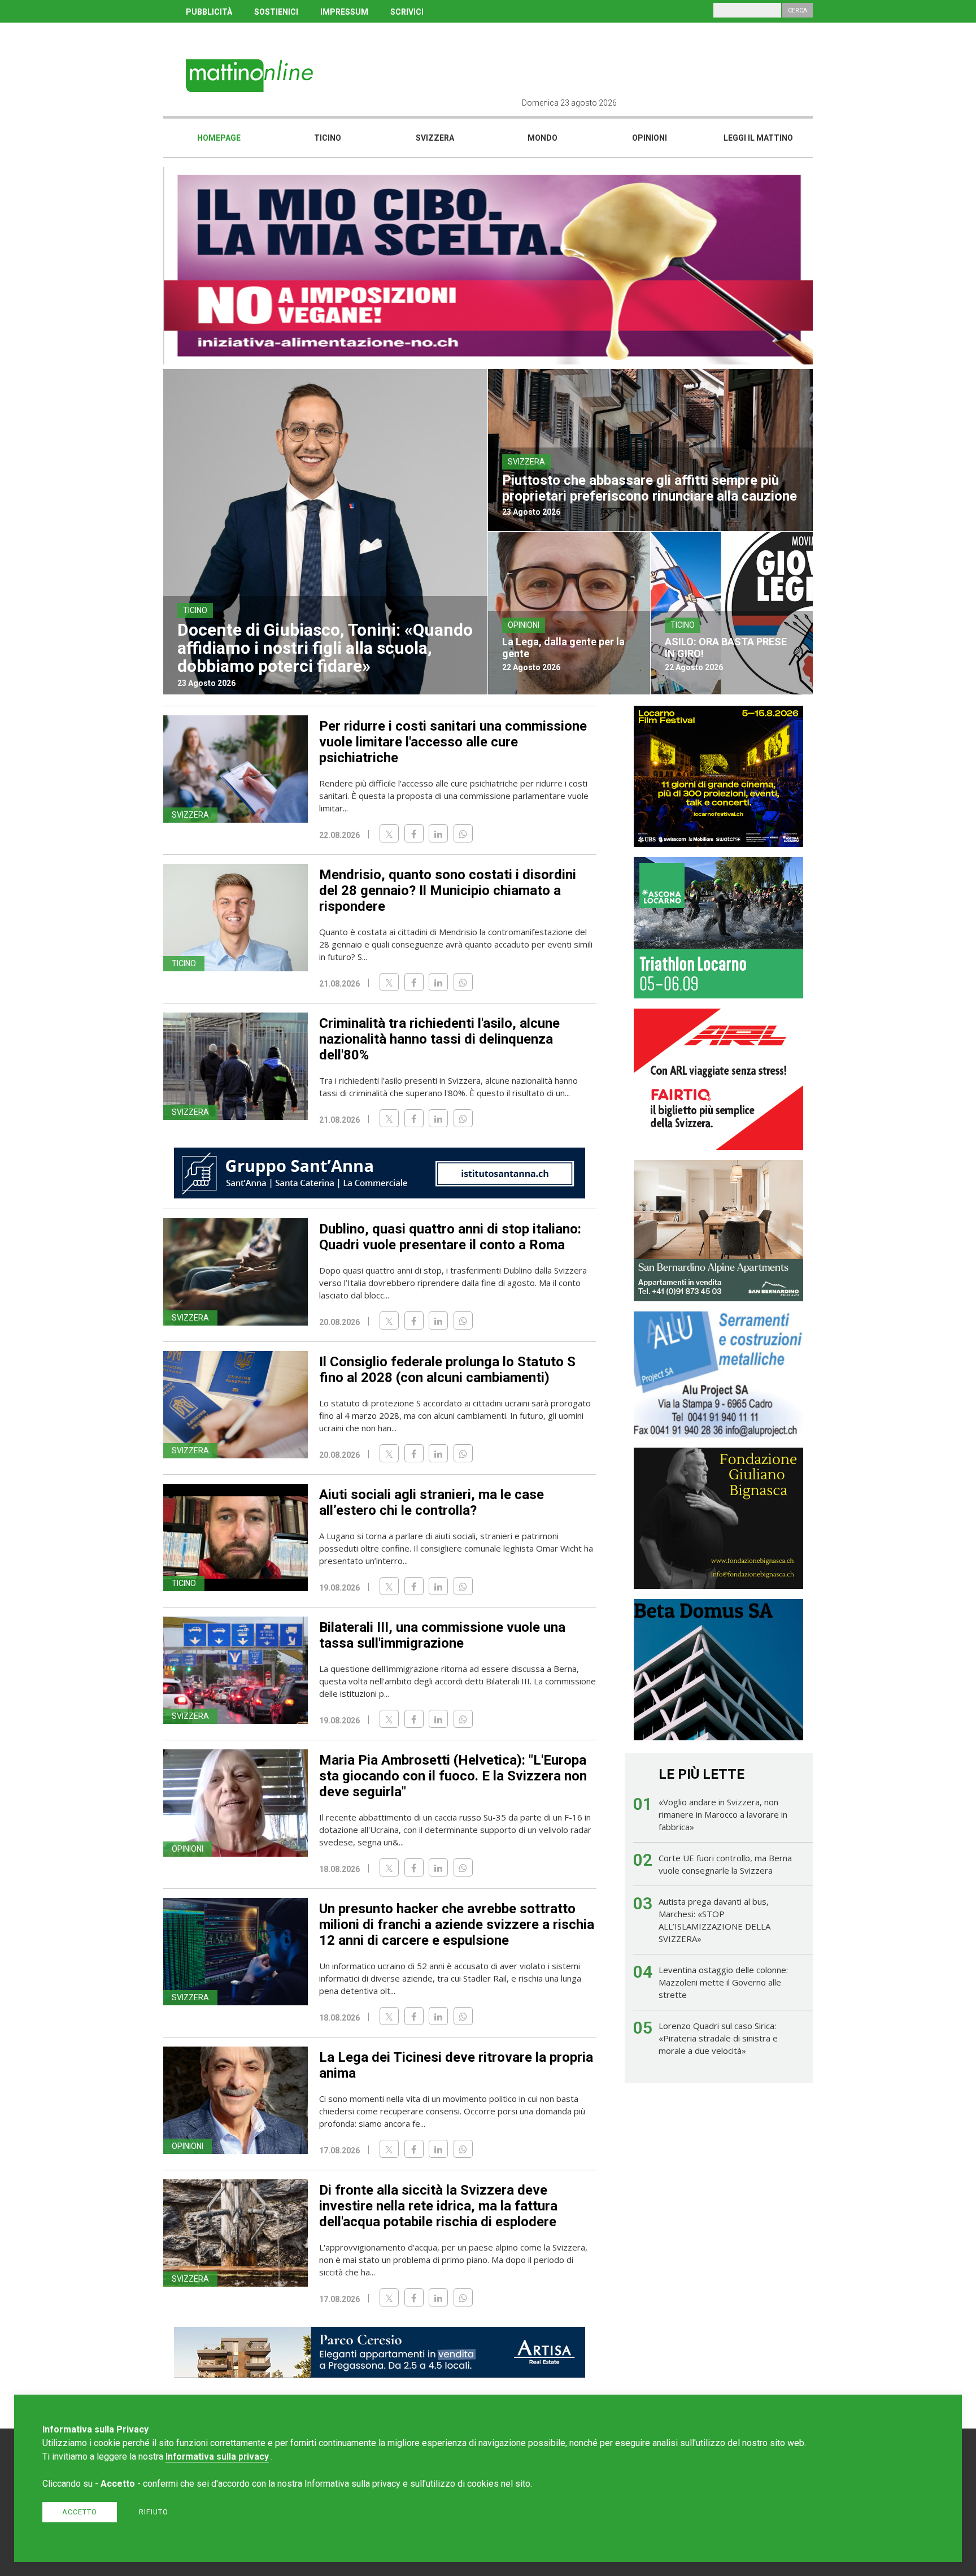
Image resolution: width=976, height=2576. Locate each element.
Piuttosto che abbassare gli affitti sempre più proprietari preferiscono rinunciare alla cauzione (650, 488)
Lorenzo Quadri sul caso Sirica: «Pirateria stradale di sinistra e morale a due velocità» (718, 2038)
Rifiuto (154, 2512)
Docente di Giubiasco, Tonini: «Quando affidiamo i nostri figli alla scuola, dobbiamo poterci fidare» (325, 648)
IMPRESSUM (344, 12)
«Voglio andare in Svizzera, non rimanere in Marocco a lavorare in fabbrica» (723, 1814)
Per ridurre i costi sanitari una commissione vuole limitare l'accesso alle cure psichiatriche (453, 742)
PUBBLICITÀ (209, 12)
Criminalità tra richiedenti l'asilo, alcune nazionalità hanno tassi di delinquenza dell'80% (439, 1039)
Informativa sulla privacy (217, 2456)
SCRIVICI (407, 12)
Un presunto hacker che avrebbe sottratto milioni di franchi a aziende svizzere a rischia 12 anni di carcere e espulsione (457, 1925)
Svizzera (435, 138)
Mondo (543, 138)
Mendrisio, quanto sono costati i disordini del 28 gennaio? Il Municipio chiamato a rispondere (448, 890)
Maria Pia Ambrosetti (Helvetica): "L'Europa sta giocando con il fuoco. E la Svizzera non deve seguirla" (453, 1776)
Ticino (328, 138)
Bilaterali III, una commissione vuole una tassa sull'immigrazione (442, 1635)
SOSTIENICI (276, 12)
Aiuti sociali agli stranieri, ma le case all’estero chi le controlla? (432, 1502)
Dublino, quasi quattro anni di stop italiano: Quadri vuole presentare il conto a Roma (450, 1237)
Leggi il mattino (758, 138)
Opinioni (650, 138)
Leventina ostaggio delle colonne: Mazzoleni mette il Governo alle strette (723, 1982)
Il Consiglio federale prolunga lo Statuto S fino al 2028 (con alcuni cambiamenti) (447, 1370)
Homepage (219, 138)
